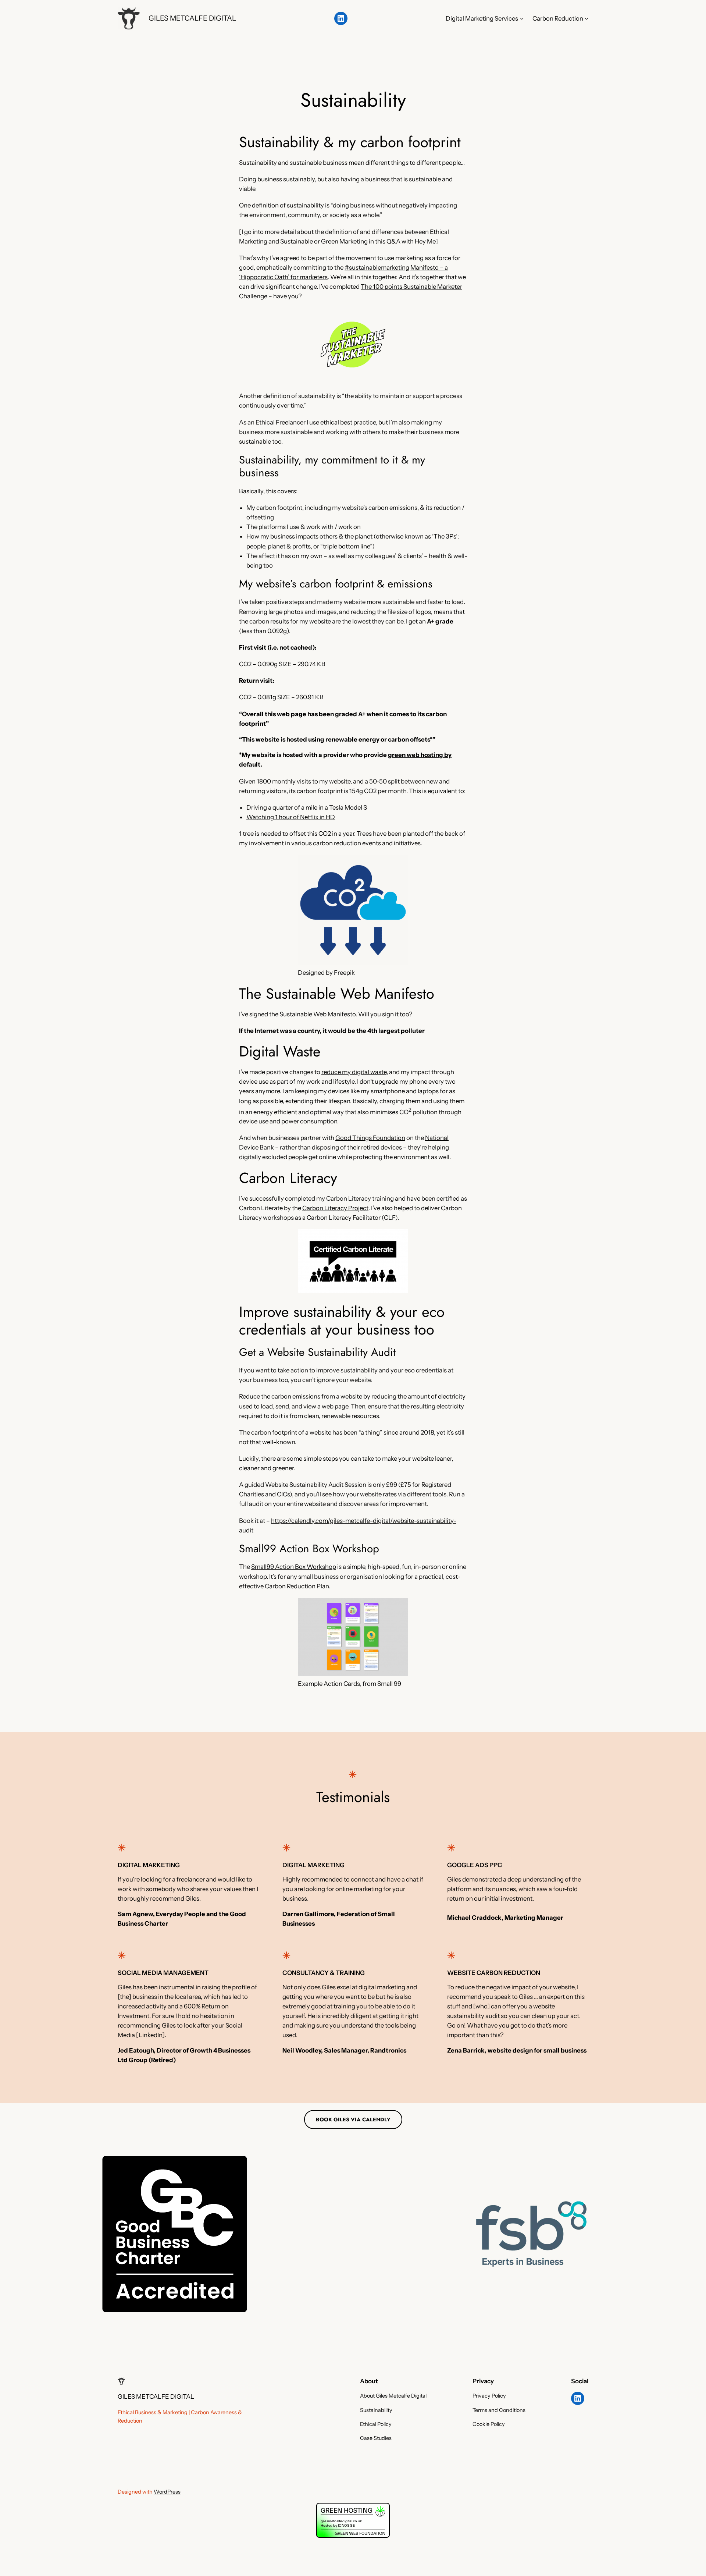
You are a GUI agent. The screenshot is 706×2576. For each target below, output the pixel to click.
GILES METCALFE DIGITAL (192, 18)
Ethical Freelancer (281, 422)
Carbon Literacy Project (335, 1208)
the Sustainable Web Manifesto (312, 1014)
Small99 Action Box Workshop (294, 1567)
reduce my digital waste (354, 1072)
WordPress (167, 2492)
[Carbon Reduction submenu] (586, 18)
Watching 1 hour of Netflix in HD (291, 817)
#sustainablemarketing (377, 267)
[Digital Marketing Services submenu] (522, 18)
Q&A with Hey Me (411, 241)
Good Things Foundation (370, 1138)
